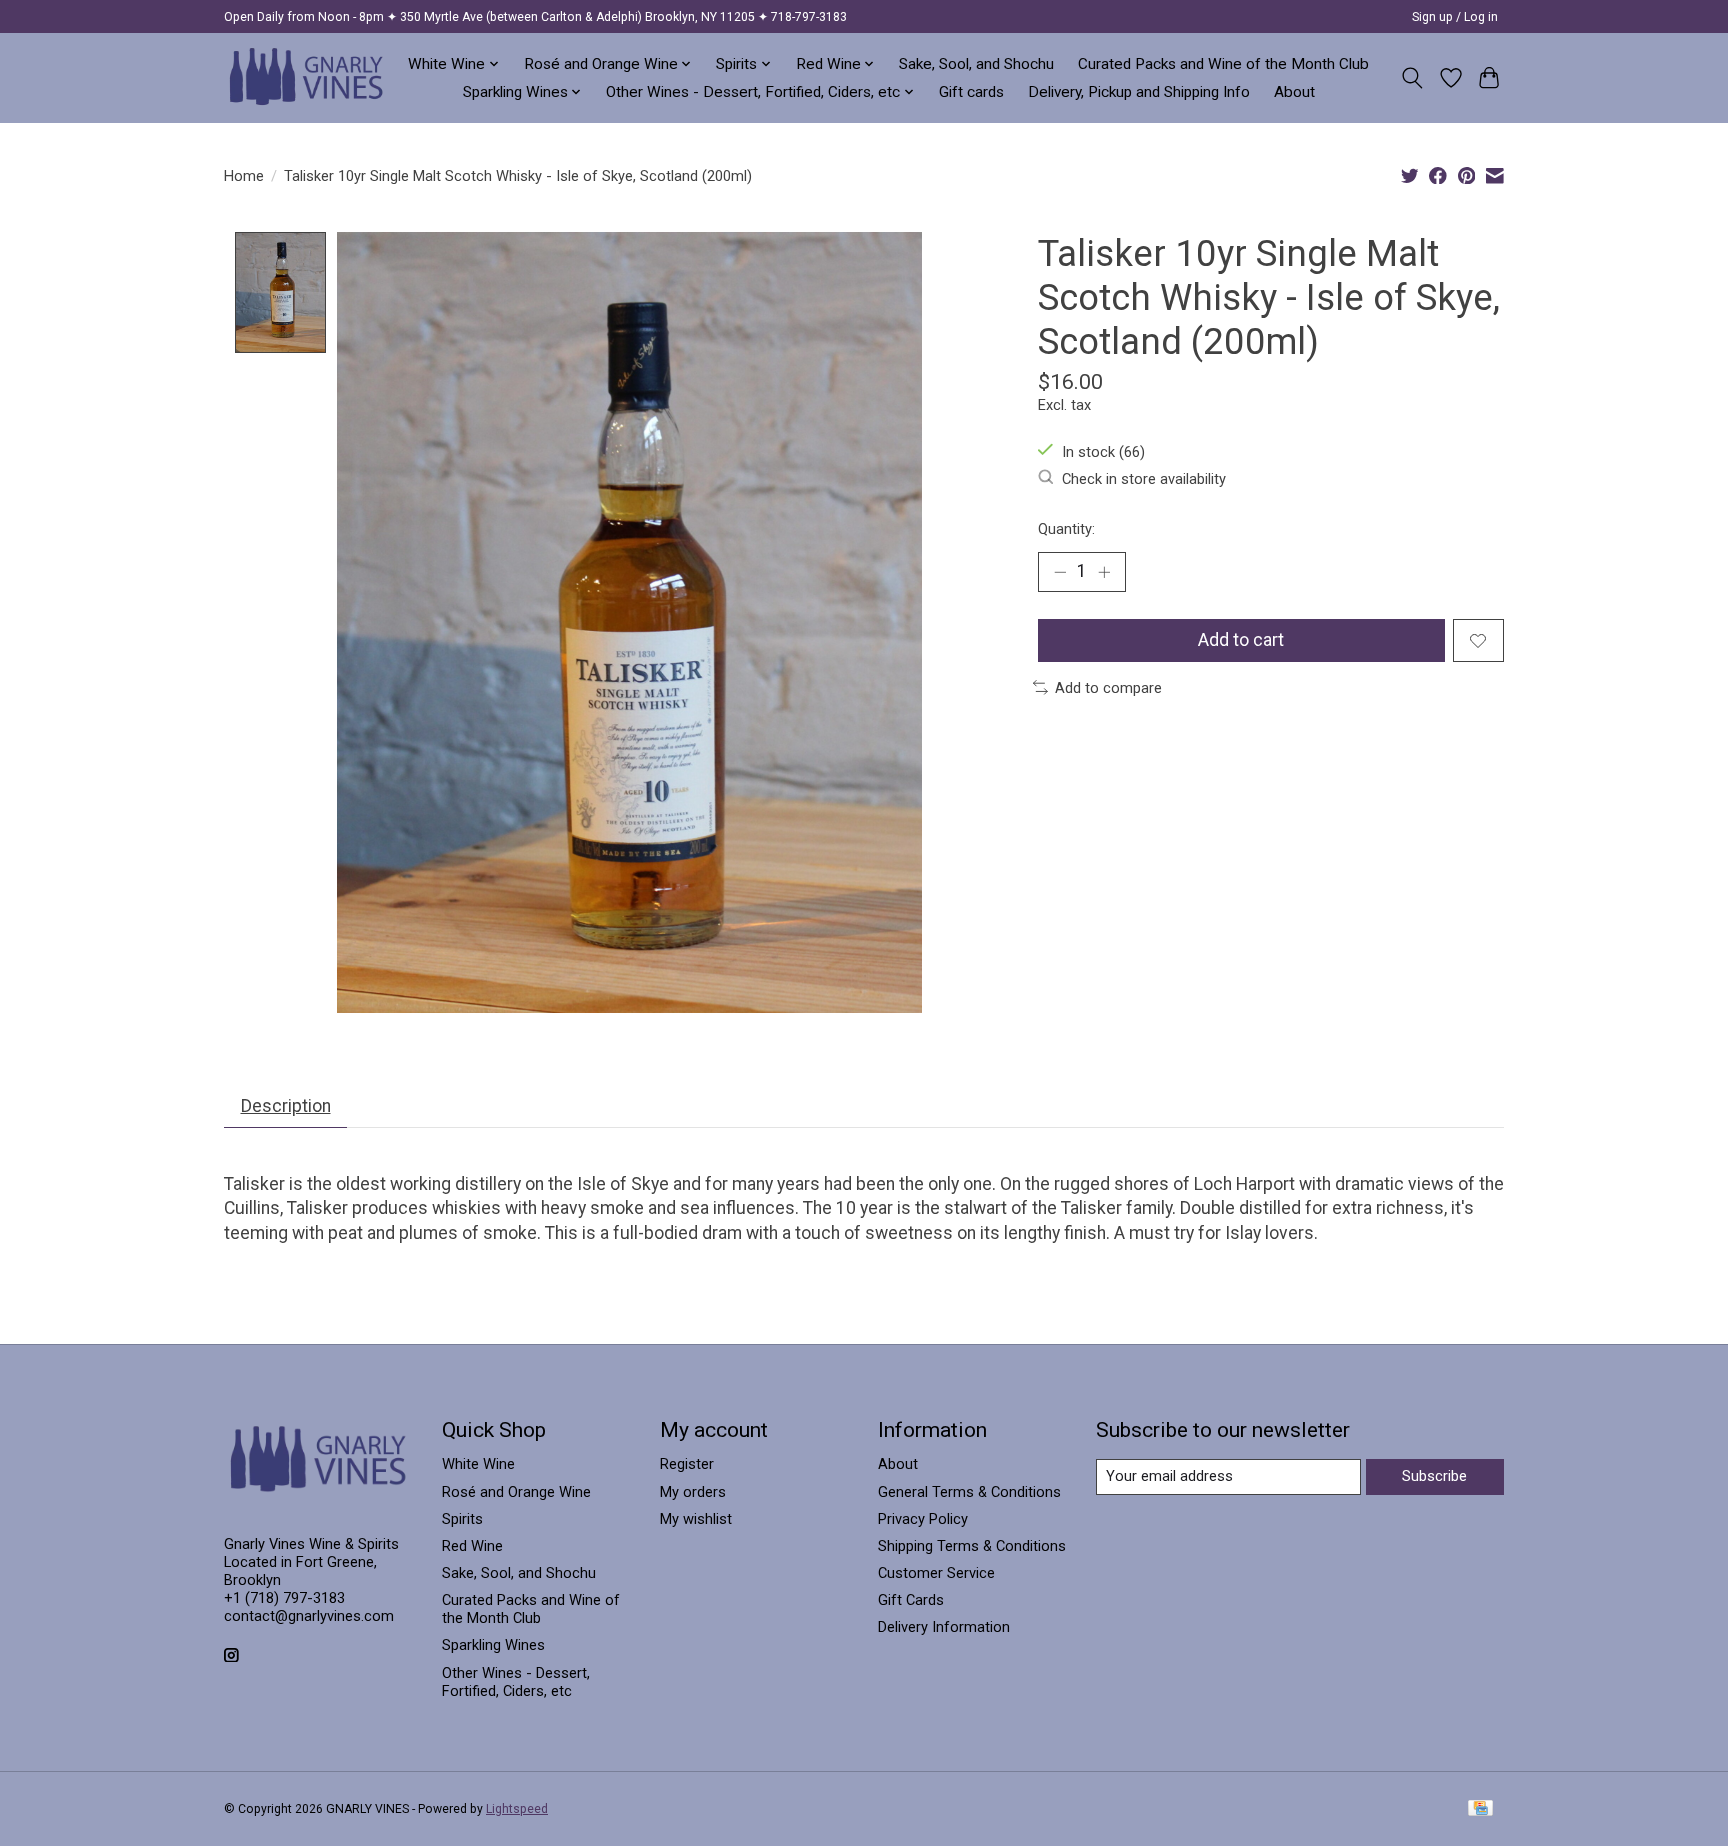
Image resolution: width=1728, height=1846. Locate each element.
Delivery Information (944, 1627)
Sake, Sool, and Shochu (976, 64)
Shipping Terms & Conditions (972, 1546)
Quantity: (1066, 529)
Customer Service (936, 1573)
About (1294, 92)
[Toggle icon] (1412, 78)
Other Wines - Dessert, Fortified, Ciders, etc (516, 1682)
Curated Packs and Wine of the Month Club (1223, 64)
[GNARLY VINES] (307, 77)
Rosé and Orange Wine (516, 1492)
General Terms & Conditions (969, 1492)
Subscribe (1434, 1476)
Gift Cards (911, 1600)
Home (244, 176)
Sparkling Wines (493, 1645)
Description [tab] (286, 1106)
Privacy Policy (923, 1519)
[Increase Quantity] (1104, 572)
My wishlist (696, 1519)
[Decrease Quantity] (1060, 572)
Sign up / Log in (1455, 17)
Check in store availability (1144, 479)
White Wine (478, 1464)
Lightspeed (517, 1809)
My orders (693, 1492)
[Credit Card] (1480, 1809)
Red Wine (472, 1546)
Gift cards (971, 92)
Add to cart (1241, 640)
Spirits (462, 1519)
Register (687, 1464)
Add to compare (1108, 688)
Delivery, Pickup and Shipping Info (1139, 92)
